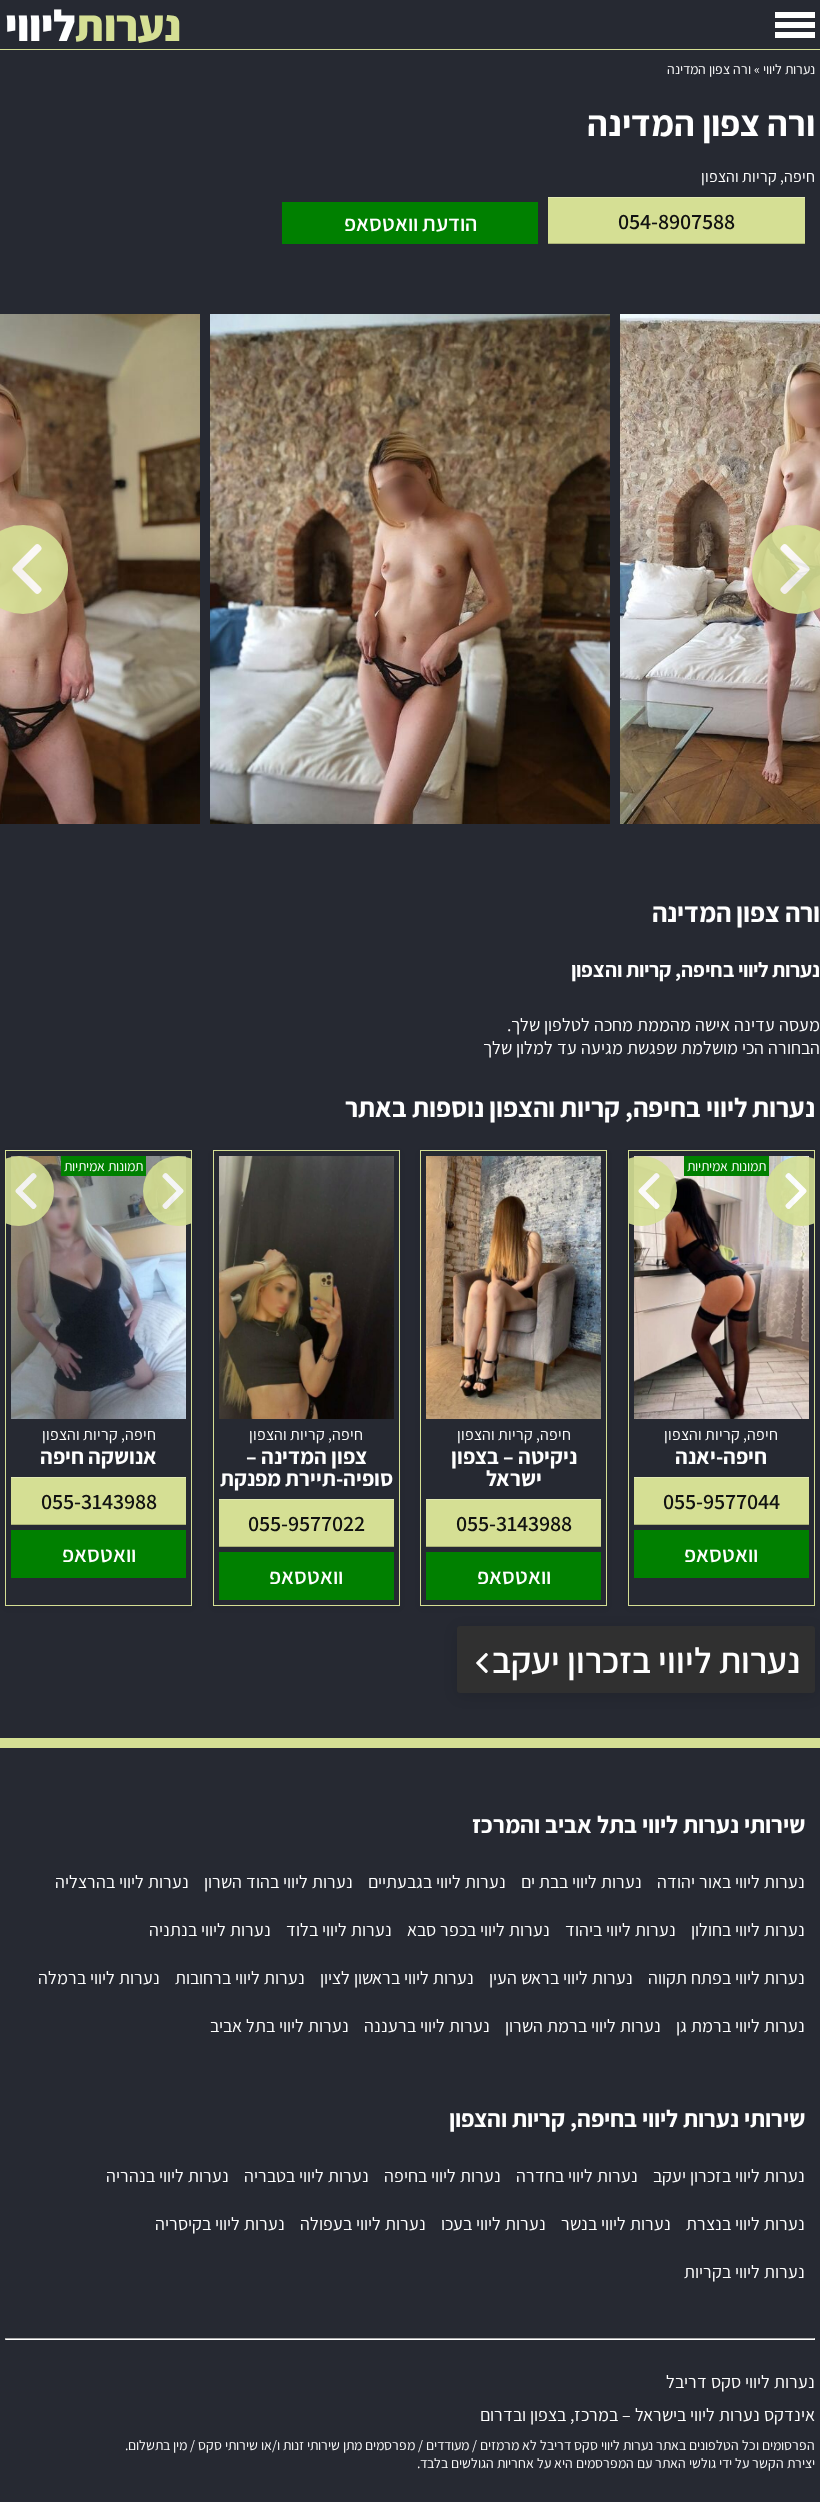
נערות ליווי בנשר (616, 2223)
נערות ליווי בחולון (748, 1929)
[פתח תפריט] (795, 25)
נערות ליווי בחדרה (577, 2175)
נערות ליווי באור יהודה (731, 1881)
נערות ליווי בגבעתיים (437, 1881)
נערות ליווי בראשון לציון (397, 1977)
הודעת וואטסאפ (410, 223)
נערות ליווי (789, 69)
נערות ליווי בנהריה (167, 2175)
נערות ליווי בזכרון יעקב (646, 1659)
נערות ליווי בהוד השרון (278, 1881)
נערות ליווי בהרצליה (122, 1881)
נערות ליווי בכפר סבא (478, 1929)
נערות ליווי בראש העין (561, 1977)
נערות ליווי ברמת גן (740, 2025)
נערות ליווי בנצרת (745, 2223)
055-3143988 (514, 1523)
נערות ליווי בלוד (339, 1929)
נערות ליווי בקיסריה (220, 2223)
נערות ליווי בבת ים (581, 1881)
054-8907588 (676, 221)
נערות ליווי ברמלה (99, 1977)
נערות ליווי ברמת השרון (583, 2025)
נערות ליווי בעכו (493, 2223)
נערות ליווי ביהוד (620, 1929)
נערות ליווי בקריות (744, 2271)
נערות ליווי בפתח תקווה (726, 1977)
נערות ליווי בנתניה (210, 1929)
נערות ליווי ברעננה (427, 2025)
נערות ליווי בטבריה (306, 2175)
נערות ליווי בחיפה (442, 2175)
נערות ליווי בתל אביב (279, 2025)
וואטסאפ (721, 1554)
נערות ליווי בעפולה (363, 2223)
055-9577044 (721, 1501)
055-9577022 (306, 1523)
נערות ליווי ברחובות (240, 1977)
